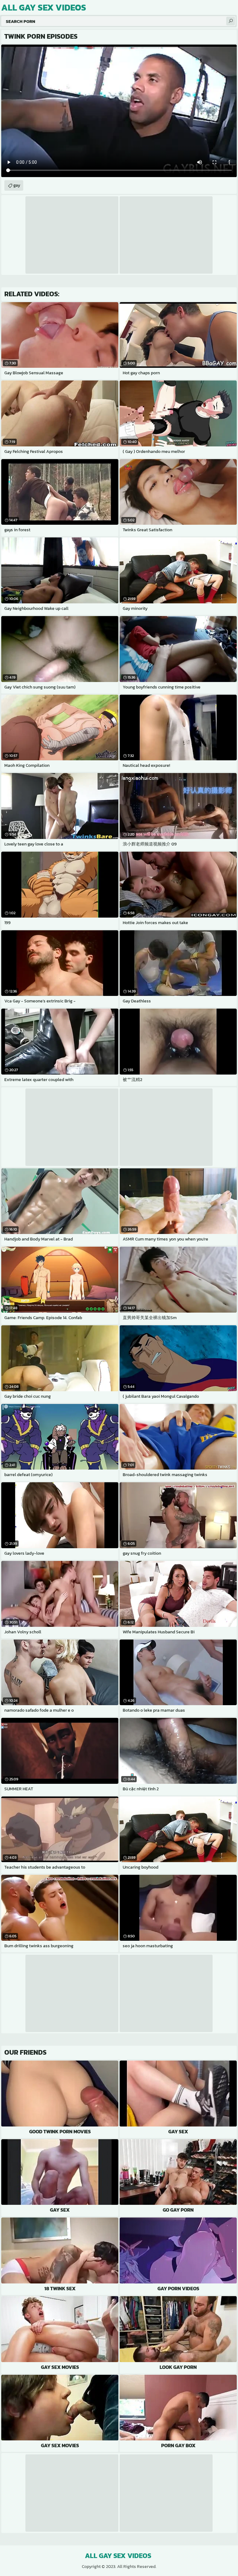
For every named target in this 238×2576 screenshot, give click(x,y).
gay (17, 185)
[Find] (231, 21)
